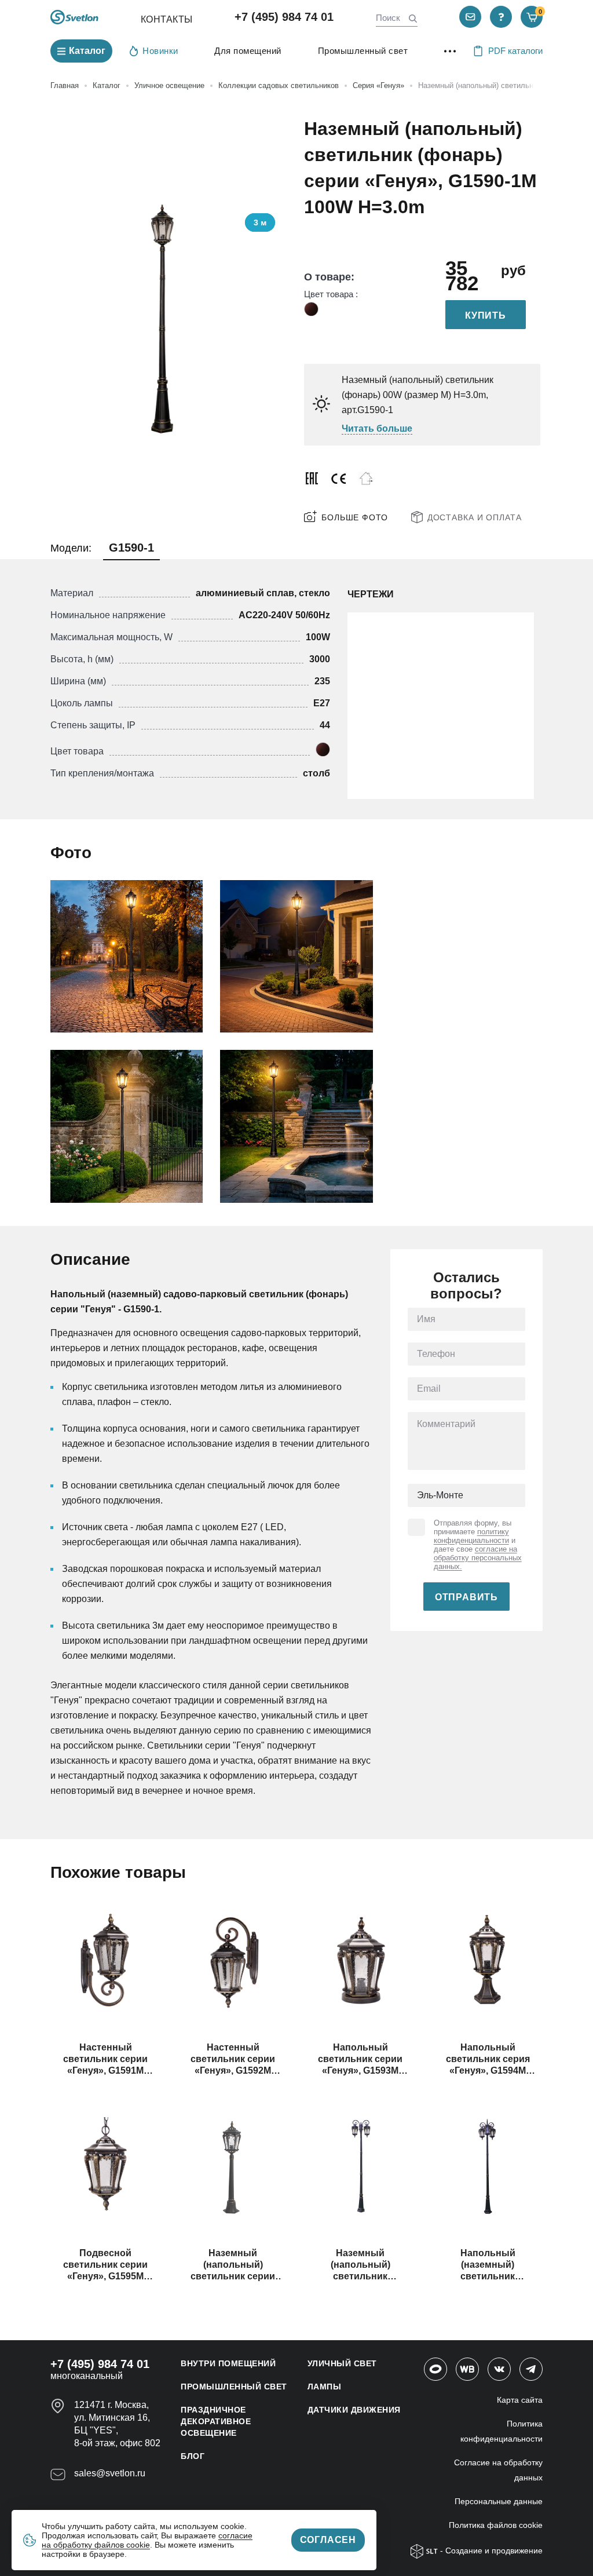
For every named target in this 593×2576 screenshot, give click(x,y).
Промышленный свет (363, 51)
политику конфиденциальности (471, 1536)
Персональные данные (499, 2501)
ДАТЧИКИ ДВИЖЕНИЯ (354, 2410)
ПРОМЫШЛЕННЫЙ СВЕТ (234, 2387)
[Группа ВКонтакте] (499, 2369)
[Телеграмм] (531, 2369)
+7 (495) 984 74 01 (284, 17)
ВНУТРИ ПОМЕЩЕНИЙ (228, 2363)
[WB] (467, 2369)
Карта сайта (520, 2400)
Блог (193, 2456)
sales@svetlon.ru (110, 2473)
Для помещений (248, 51)
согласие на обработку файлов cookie (147, 2540)
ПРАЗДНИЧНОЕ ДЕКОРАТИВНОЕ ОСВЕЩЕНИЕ (216, 2421)
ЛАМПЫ (325, 2387)
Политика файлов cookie (496, 2525)
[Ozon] (435, 2369)
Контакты (167, 19)
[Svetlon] (74, 17)
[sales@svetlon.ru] (470, 17)
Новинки (160, 51)
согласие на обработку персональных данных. (478, 1558)
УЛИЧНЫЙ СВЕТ (342, 2363)
